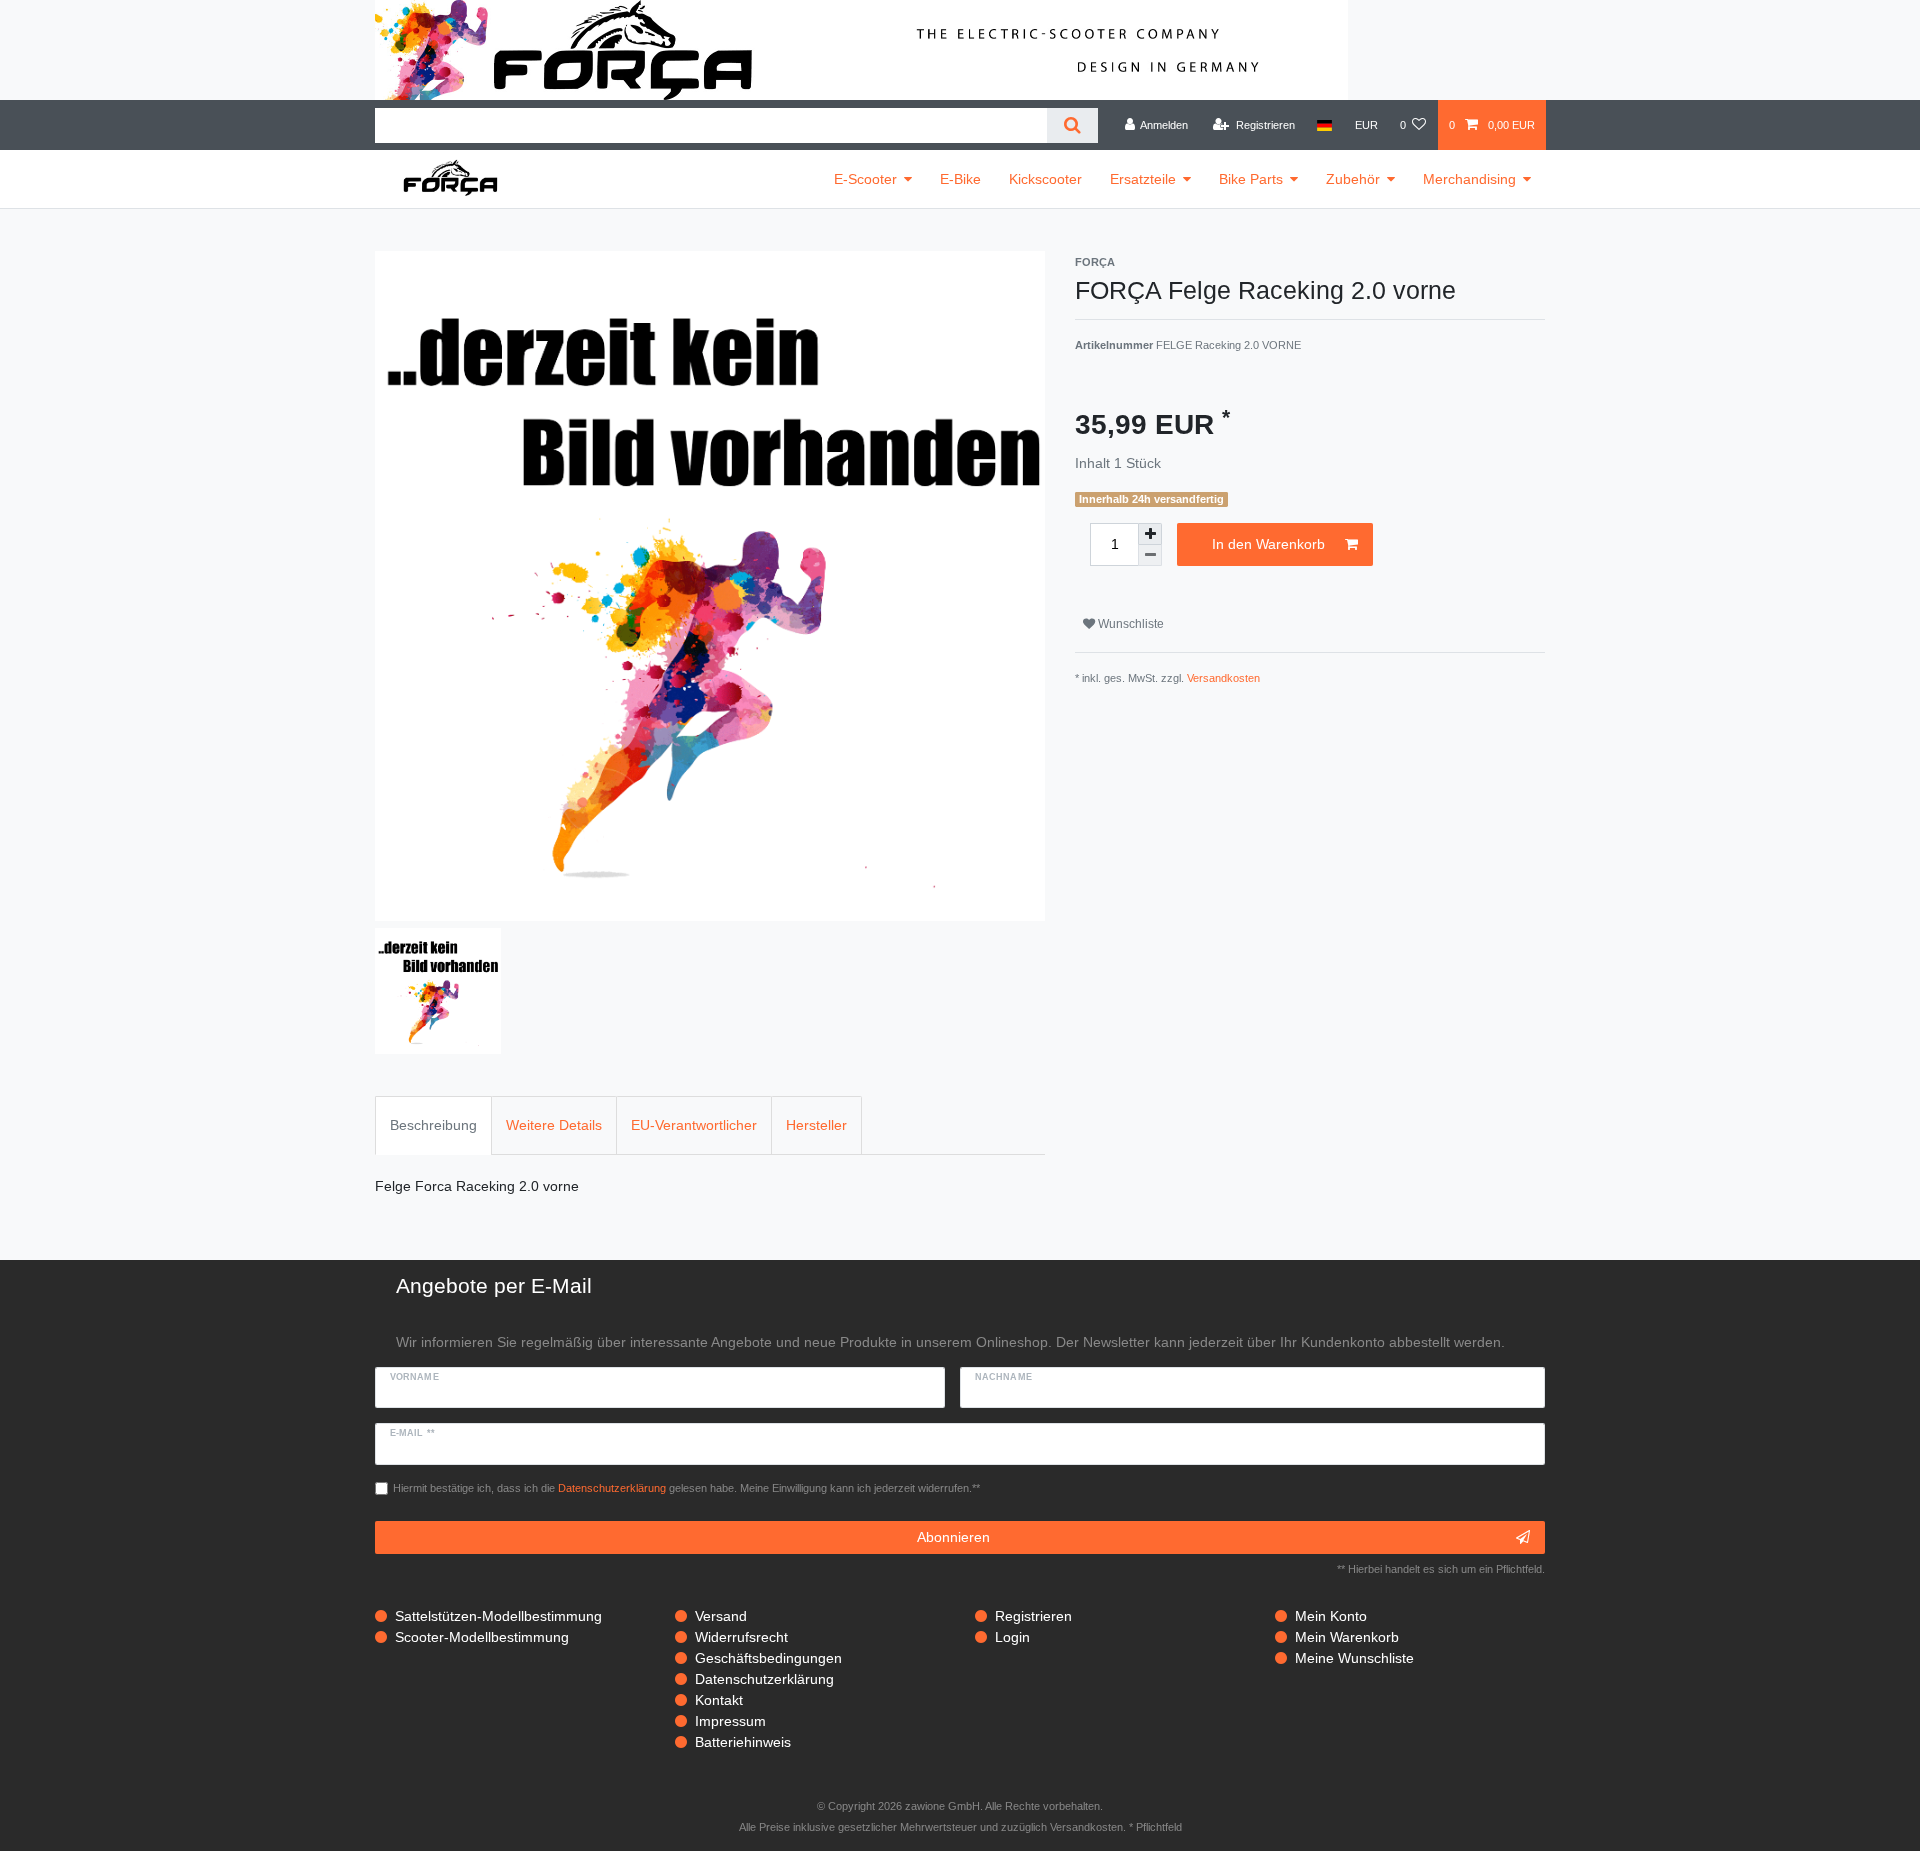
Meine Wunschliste (1354, 1658)
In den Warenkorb (1268, 544)
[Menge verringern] (1150, 555)
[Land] (1324, 125)
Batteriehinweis (743, 1742)
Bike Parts (1251, 179)
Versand (721, 1616)
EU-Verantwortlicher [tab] (694, 1125)
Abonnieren (953, 1537)
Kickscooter (1045, 179)
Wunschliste (1129, 624)
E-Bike (960, 179)
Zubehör (1353, 179)
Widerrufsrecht (741, 1637)
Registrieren (1033, 1616)
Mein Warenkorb (1347, 1637)
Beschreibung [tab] (433, 1125)
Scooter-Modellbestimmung (482, 1637)
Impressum (730, 1721)
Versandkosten (1223, 678)
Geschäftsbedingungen (768, 1658)
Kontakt (719, 1700)
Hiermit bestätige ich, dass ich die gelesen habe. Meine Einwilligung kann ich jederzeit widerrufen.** (686, 1488)
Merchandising (1469, 179)
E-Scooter (865, 179)
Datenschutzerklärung (764, 1679)
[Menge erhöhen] (1150, 534)
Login (1012, 1637)
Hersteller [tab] (816, 1125)
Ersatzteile (1143, 179)
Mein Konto (1331, 1616)
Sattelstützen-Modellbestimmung (498, 1616)
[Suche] (1072, 125)
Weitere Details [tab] (554, 1125)
